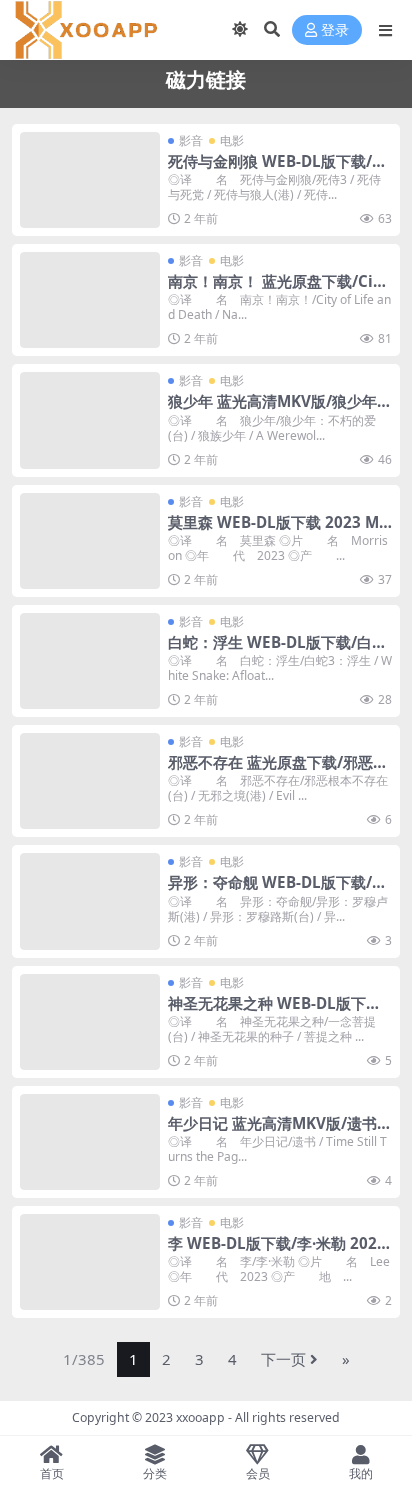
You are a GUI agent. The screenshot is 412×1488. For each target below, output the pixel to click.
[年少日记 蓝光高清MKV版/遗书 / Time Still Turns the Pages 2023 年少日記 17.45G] (90, 1142)
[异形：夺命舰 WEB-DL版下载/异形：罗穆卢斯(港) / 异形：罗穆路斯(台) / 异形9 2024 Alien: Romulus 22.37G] (90, 901)
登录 (335, 30)
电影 (232, 140)
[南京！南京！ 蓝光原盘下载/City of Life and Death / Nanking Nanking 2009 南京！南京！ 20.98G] (90, 300)
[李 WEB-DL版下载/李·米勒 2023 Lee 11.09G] (90, 1262)
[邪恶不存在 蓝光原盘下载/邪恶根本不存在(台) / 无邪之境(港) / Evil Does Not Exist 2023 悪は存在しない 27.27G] (90, 781)
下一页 (283, 1359)
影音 (191, 140)
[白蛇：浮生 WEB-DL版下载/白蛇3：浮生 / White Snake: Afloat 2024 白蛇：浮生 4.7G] (90, 661)
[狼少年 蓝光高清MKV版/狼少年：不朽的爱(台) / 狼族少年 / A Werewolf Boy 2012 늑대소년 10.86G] (90, 420)
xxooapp (200, 1417)
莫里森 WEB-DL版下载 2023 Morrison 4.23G (278, 531)
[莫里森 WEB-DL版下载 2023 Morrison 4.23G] (90, 541)
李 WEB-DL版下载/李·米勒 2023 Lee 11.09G (277, 1252)
